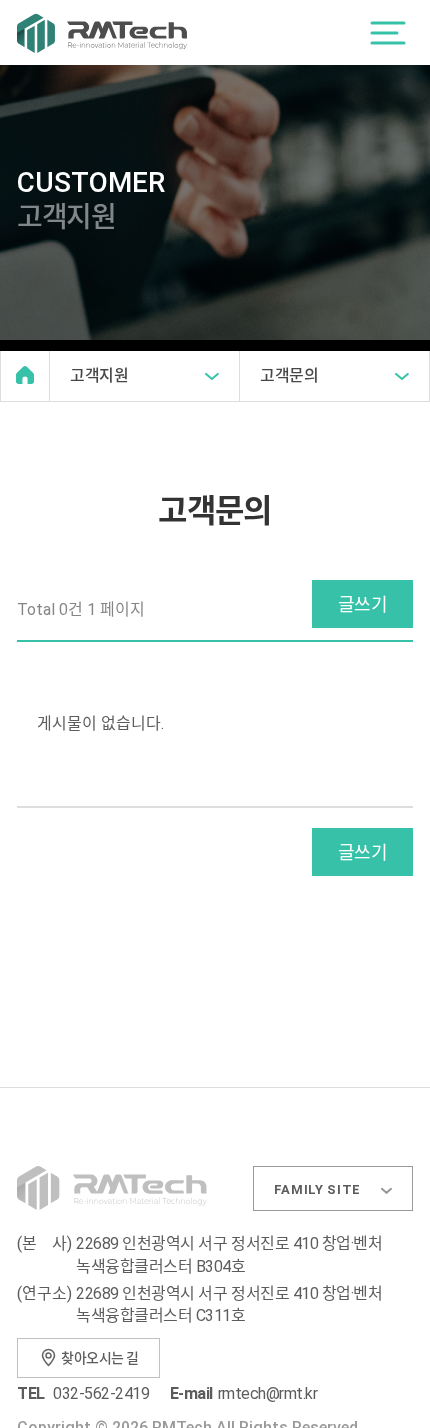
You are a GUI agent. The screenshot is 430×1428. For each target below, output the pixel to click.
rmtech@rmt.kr (268, 1393)
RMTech (102, 33)
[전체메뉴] (388, 33)
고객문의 (289, 375)
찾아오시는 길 (100, 1358)
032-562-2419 (101, 1393)
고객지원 (99, 375)
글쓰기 (362, 604)
